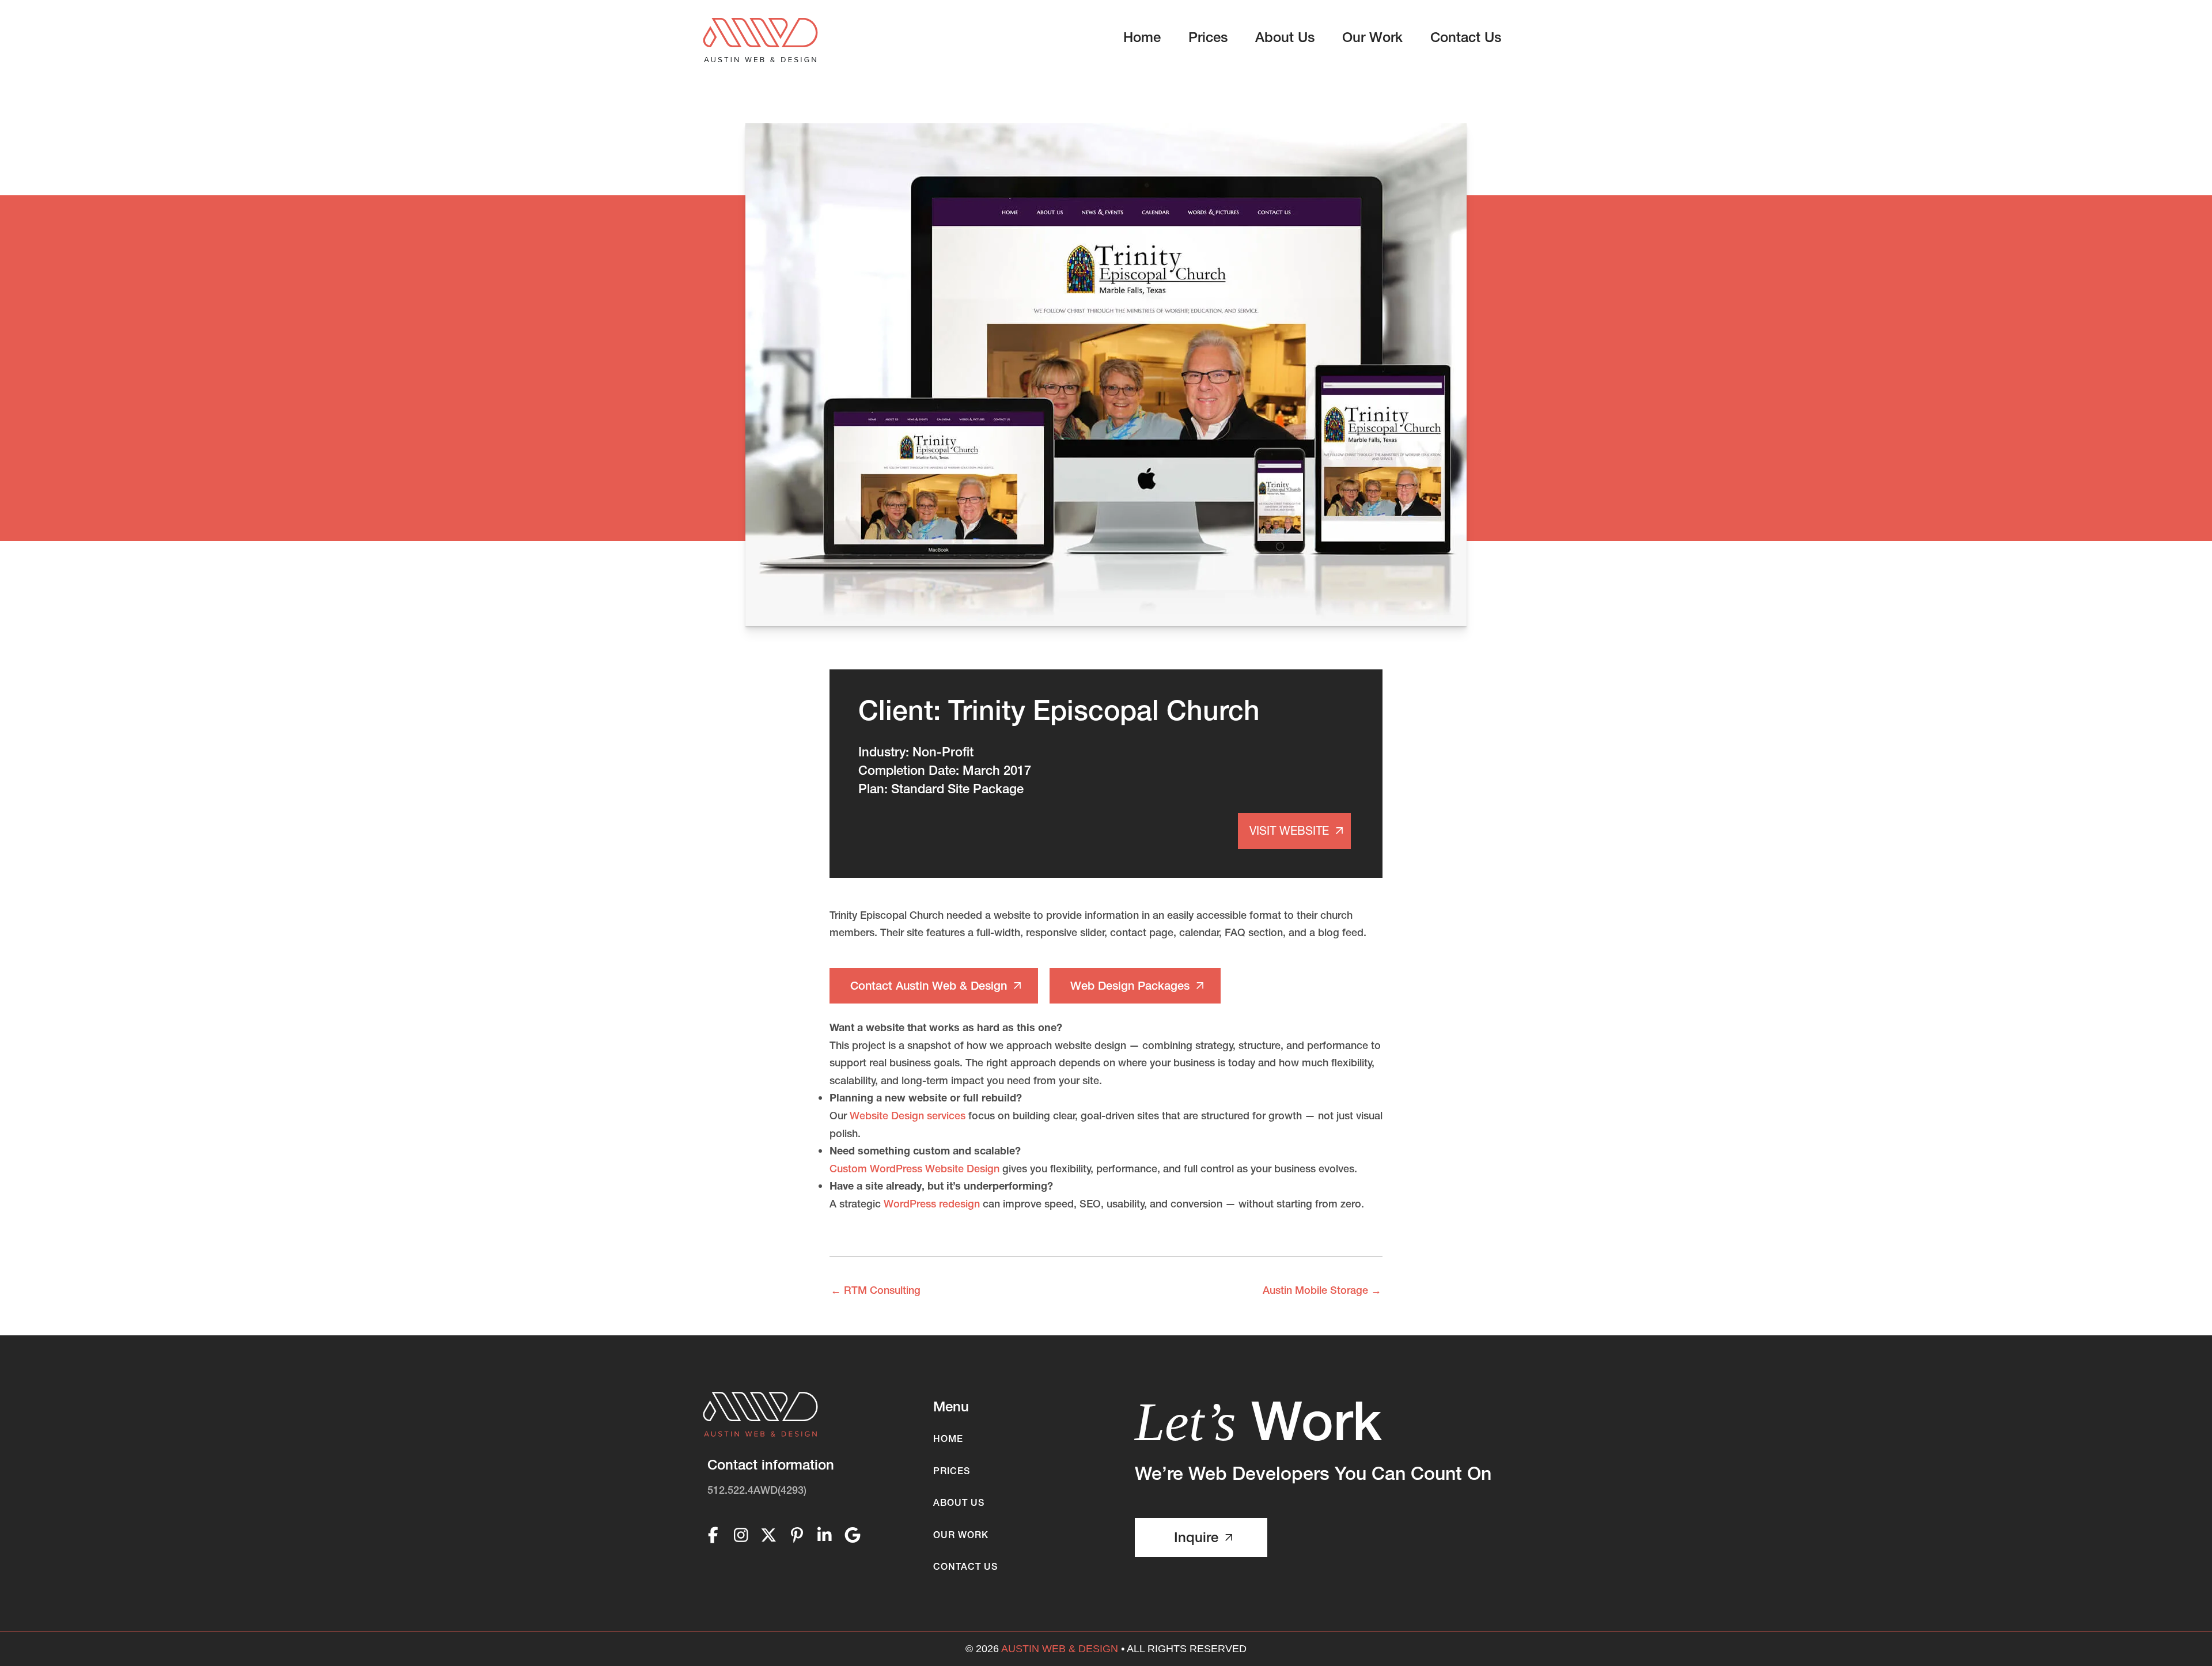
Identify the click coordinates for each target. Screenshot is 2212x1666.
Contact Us (965, 1566)
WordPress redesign (932, 1204)
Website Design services (908, 1116)
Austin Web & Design (1060, 1649)
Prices (952, 1471)
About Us (959, 1502)
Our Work (961, 1535)
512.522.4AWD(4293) (757, 1490)
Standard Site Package (957, 789)
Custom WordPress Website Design (914, 1169)
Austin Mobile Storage (1322, 1290)
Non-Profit (943, 752)
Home (948, 1438)
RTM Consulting (876, 1290)
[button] (934, 986)
